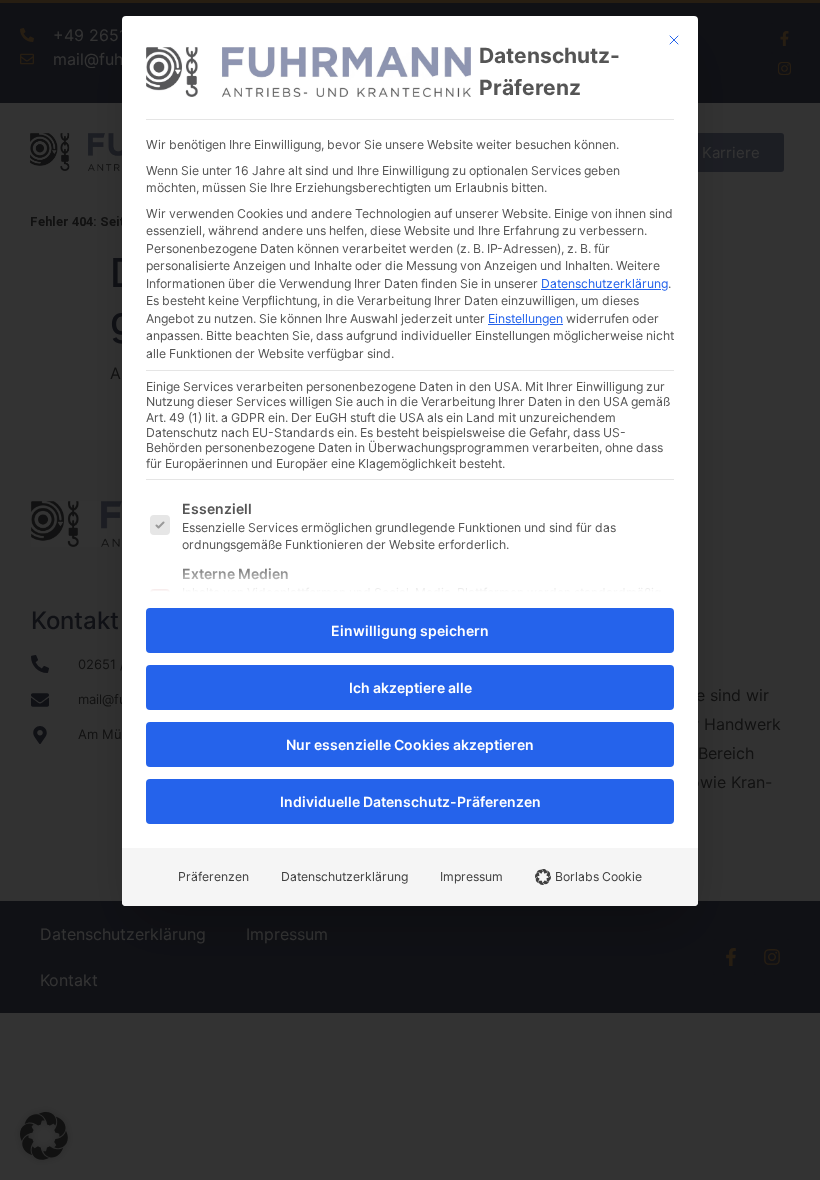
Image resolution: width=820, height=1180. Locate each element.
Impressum (471, 876)
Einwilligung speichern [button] (410, 630)
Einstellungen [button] (525, 318)
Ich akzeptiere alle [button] (410, 687)
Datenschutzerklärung (604, 283)
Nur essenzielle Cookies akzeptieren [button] (410, 744)
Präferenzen (213, 876)
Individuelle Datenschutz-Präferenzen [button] (410, 801)
